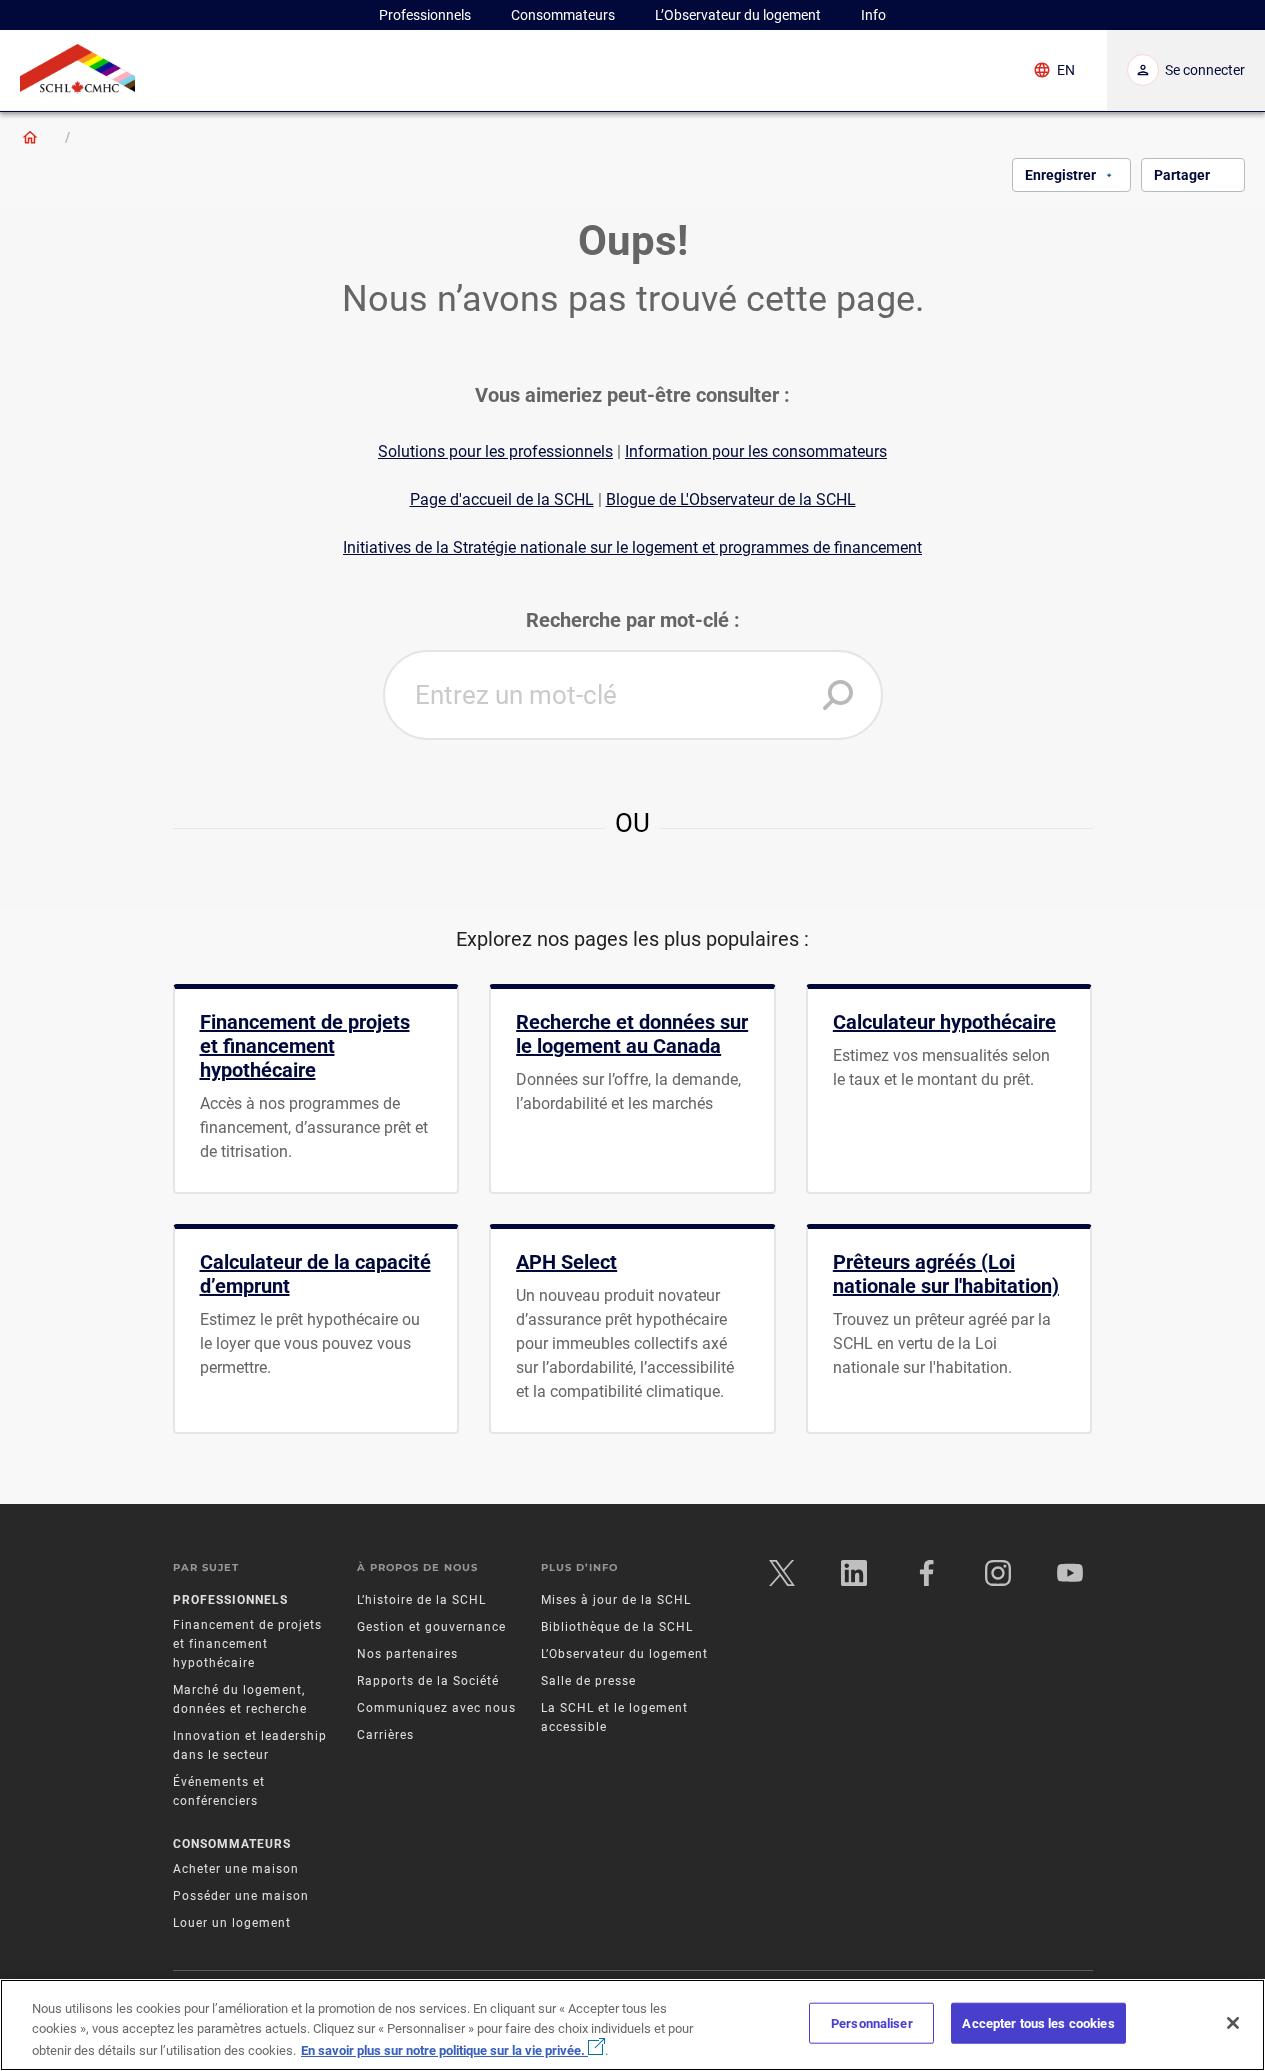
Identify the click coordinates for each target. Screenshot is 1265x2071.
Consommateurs (232, 1844)
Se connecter (1205, 70)
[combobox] (633, 695)
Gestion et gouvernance (431, 1627)
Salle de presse (588, 1681)
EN (1066, 70)
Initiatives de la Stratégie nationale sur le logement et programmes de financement (632, 547)
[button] (838, 695)
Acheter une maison (236, 1869)
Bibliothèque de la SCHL (617, 1627)
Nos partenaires (407, 1654)
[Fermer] (1233, 2023)
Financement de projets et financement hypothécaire (247, 1644)
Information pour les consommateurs (756, 451)
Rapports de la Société (428, 1681)
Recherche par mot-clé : (633, 620)
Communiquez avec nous (436, 1708)
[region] (632, 2025)
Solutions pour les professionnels (495, 451)
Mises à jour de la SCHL (616, 1600)
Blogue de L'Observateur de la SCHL (731, 499)
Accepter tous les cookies (1038, 2023)
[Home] (30, 137)
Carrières (385, 1735)
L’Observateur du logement (624, 1654)
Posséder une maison (241, 1896)
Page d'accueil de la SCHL (502, 499)
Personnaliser (872, 2023)
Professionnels (230, 1600)
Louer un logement (232, 1923)
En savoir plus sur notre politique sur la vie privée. (444, 2050)
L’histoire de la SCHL (421, 1600)
